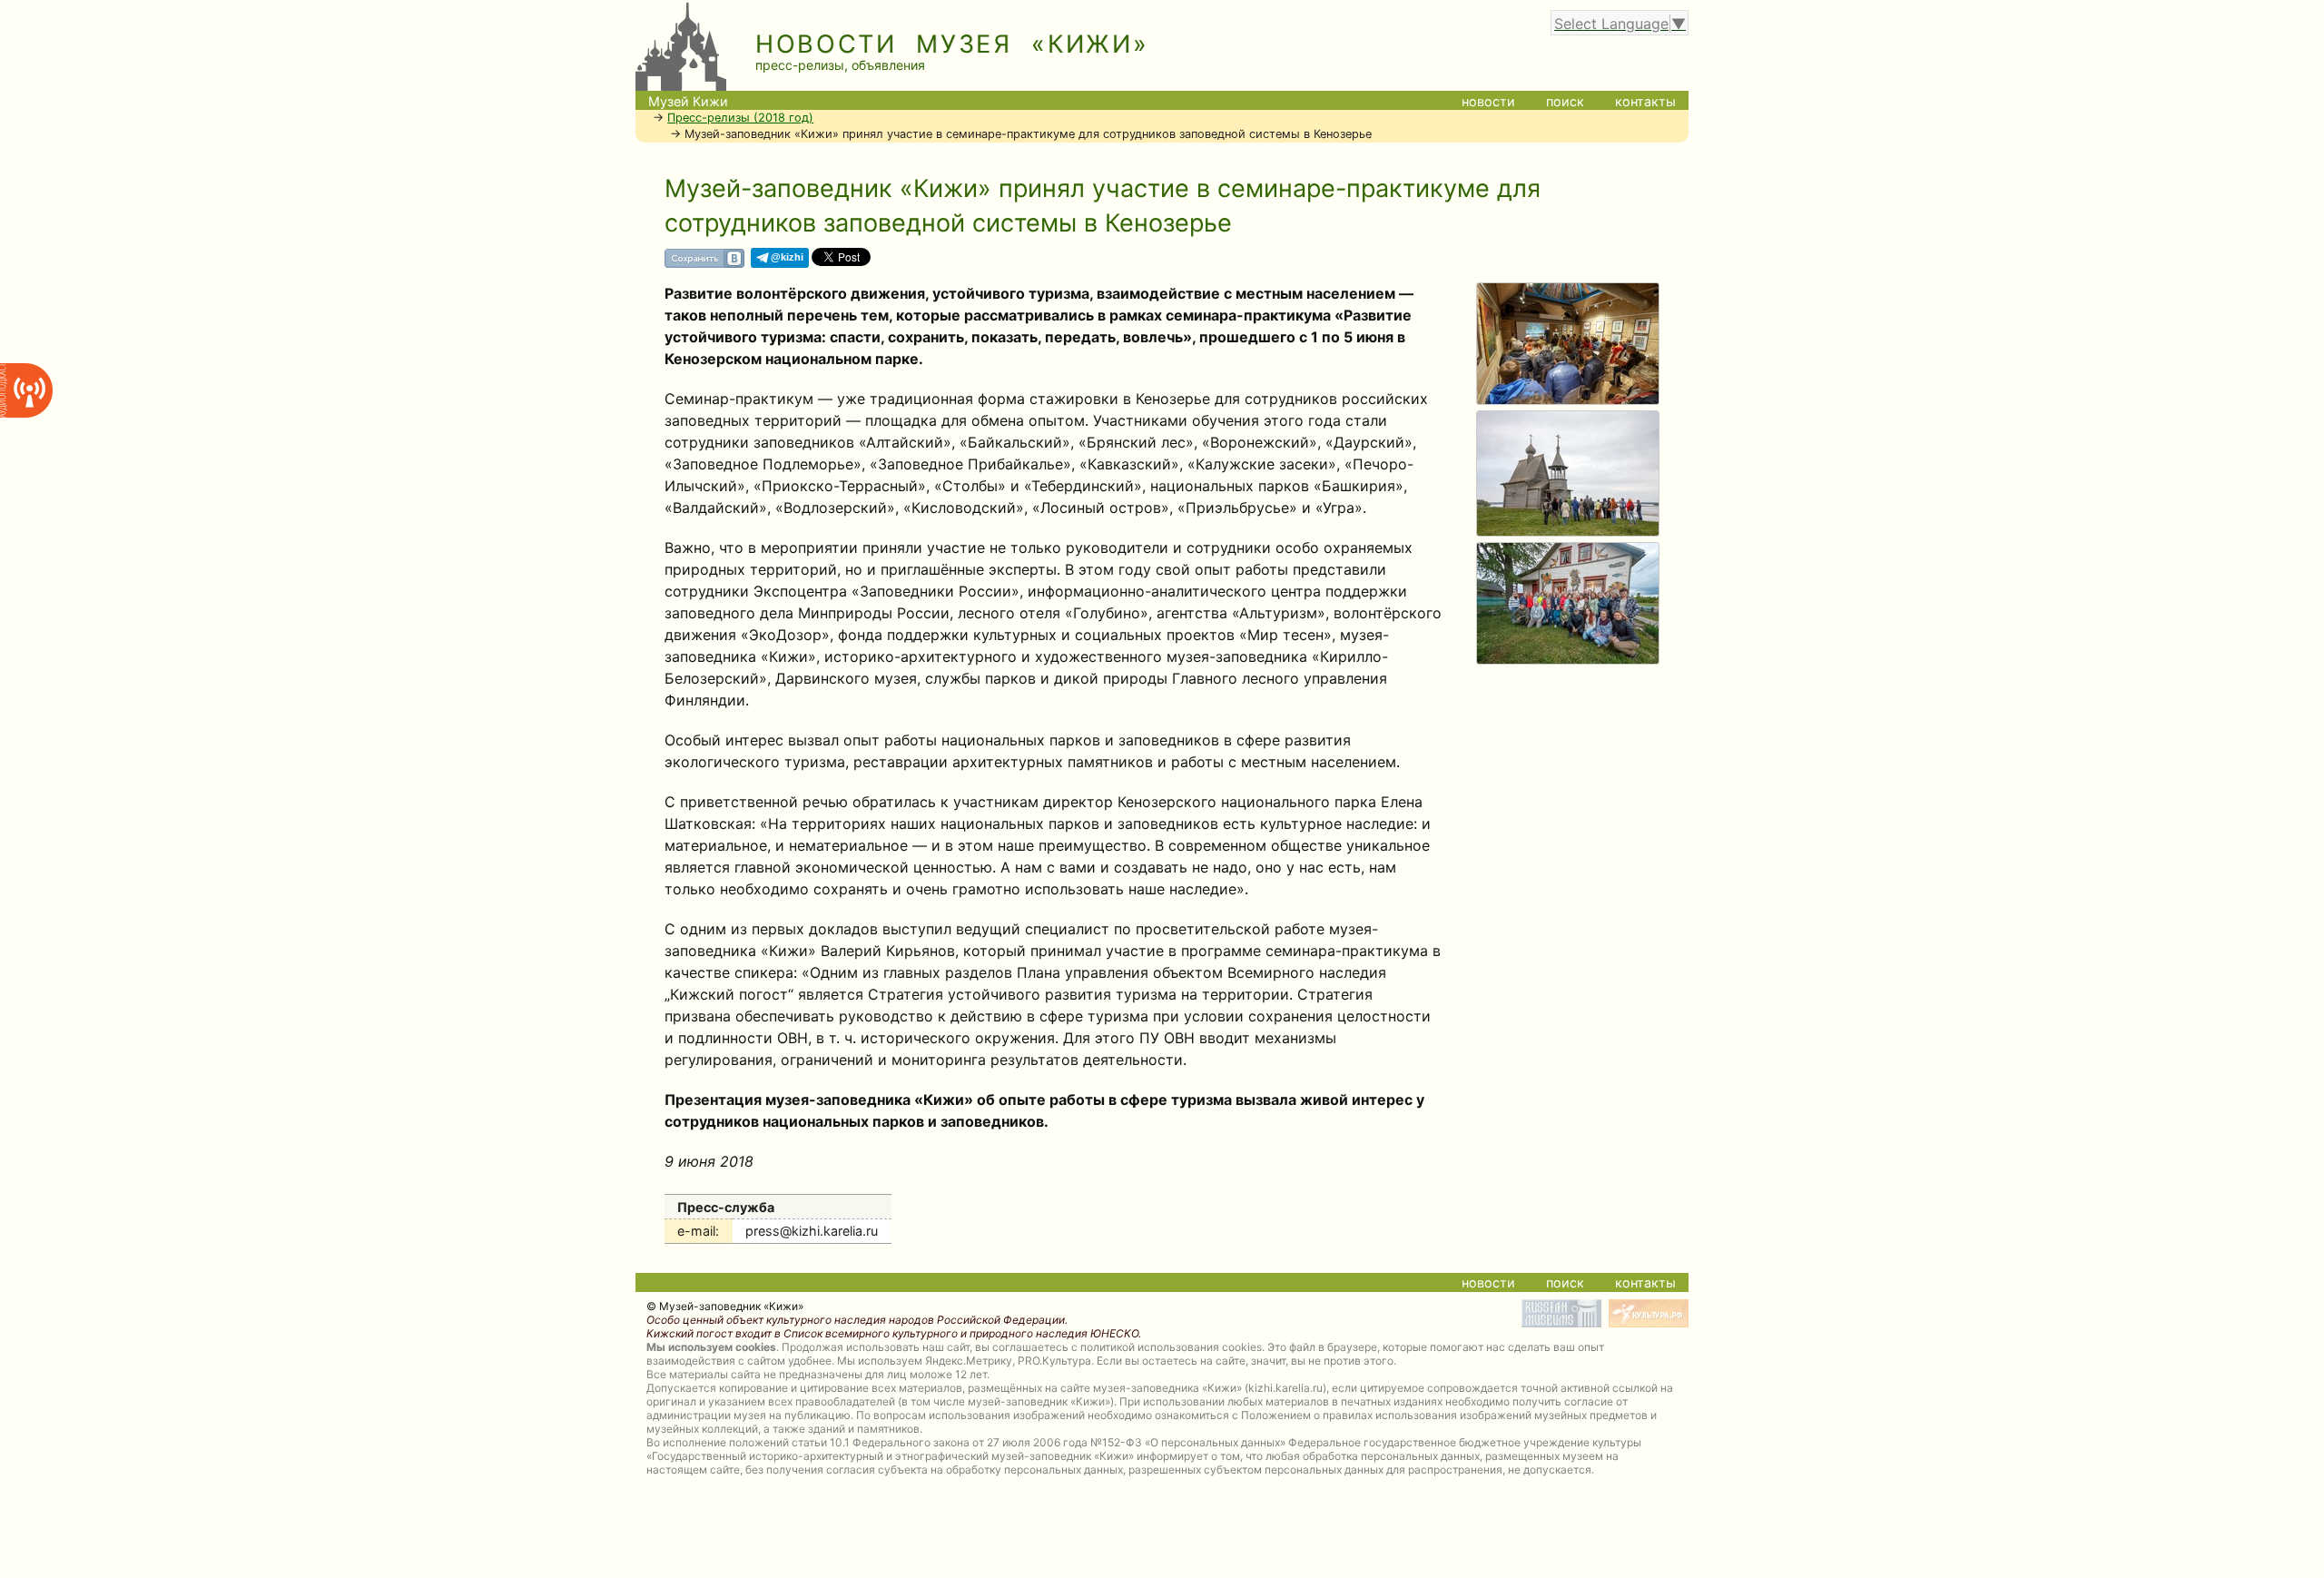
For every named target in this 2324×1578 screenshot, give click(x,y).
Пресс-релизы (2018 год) (740, 118)
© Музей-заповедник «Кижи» (725, 1306)
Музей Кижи (688, 101)
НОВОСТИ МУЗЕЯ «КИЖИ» (952, 44)
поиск (1565, 101)
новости (1488, 101)
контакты (1645, 101)
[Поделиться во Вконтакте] (704, 265)
